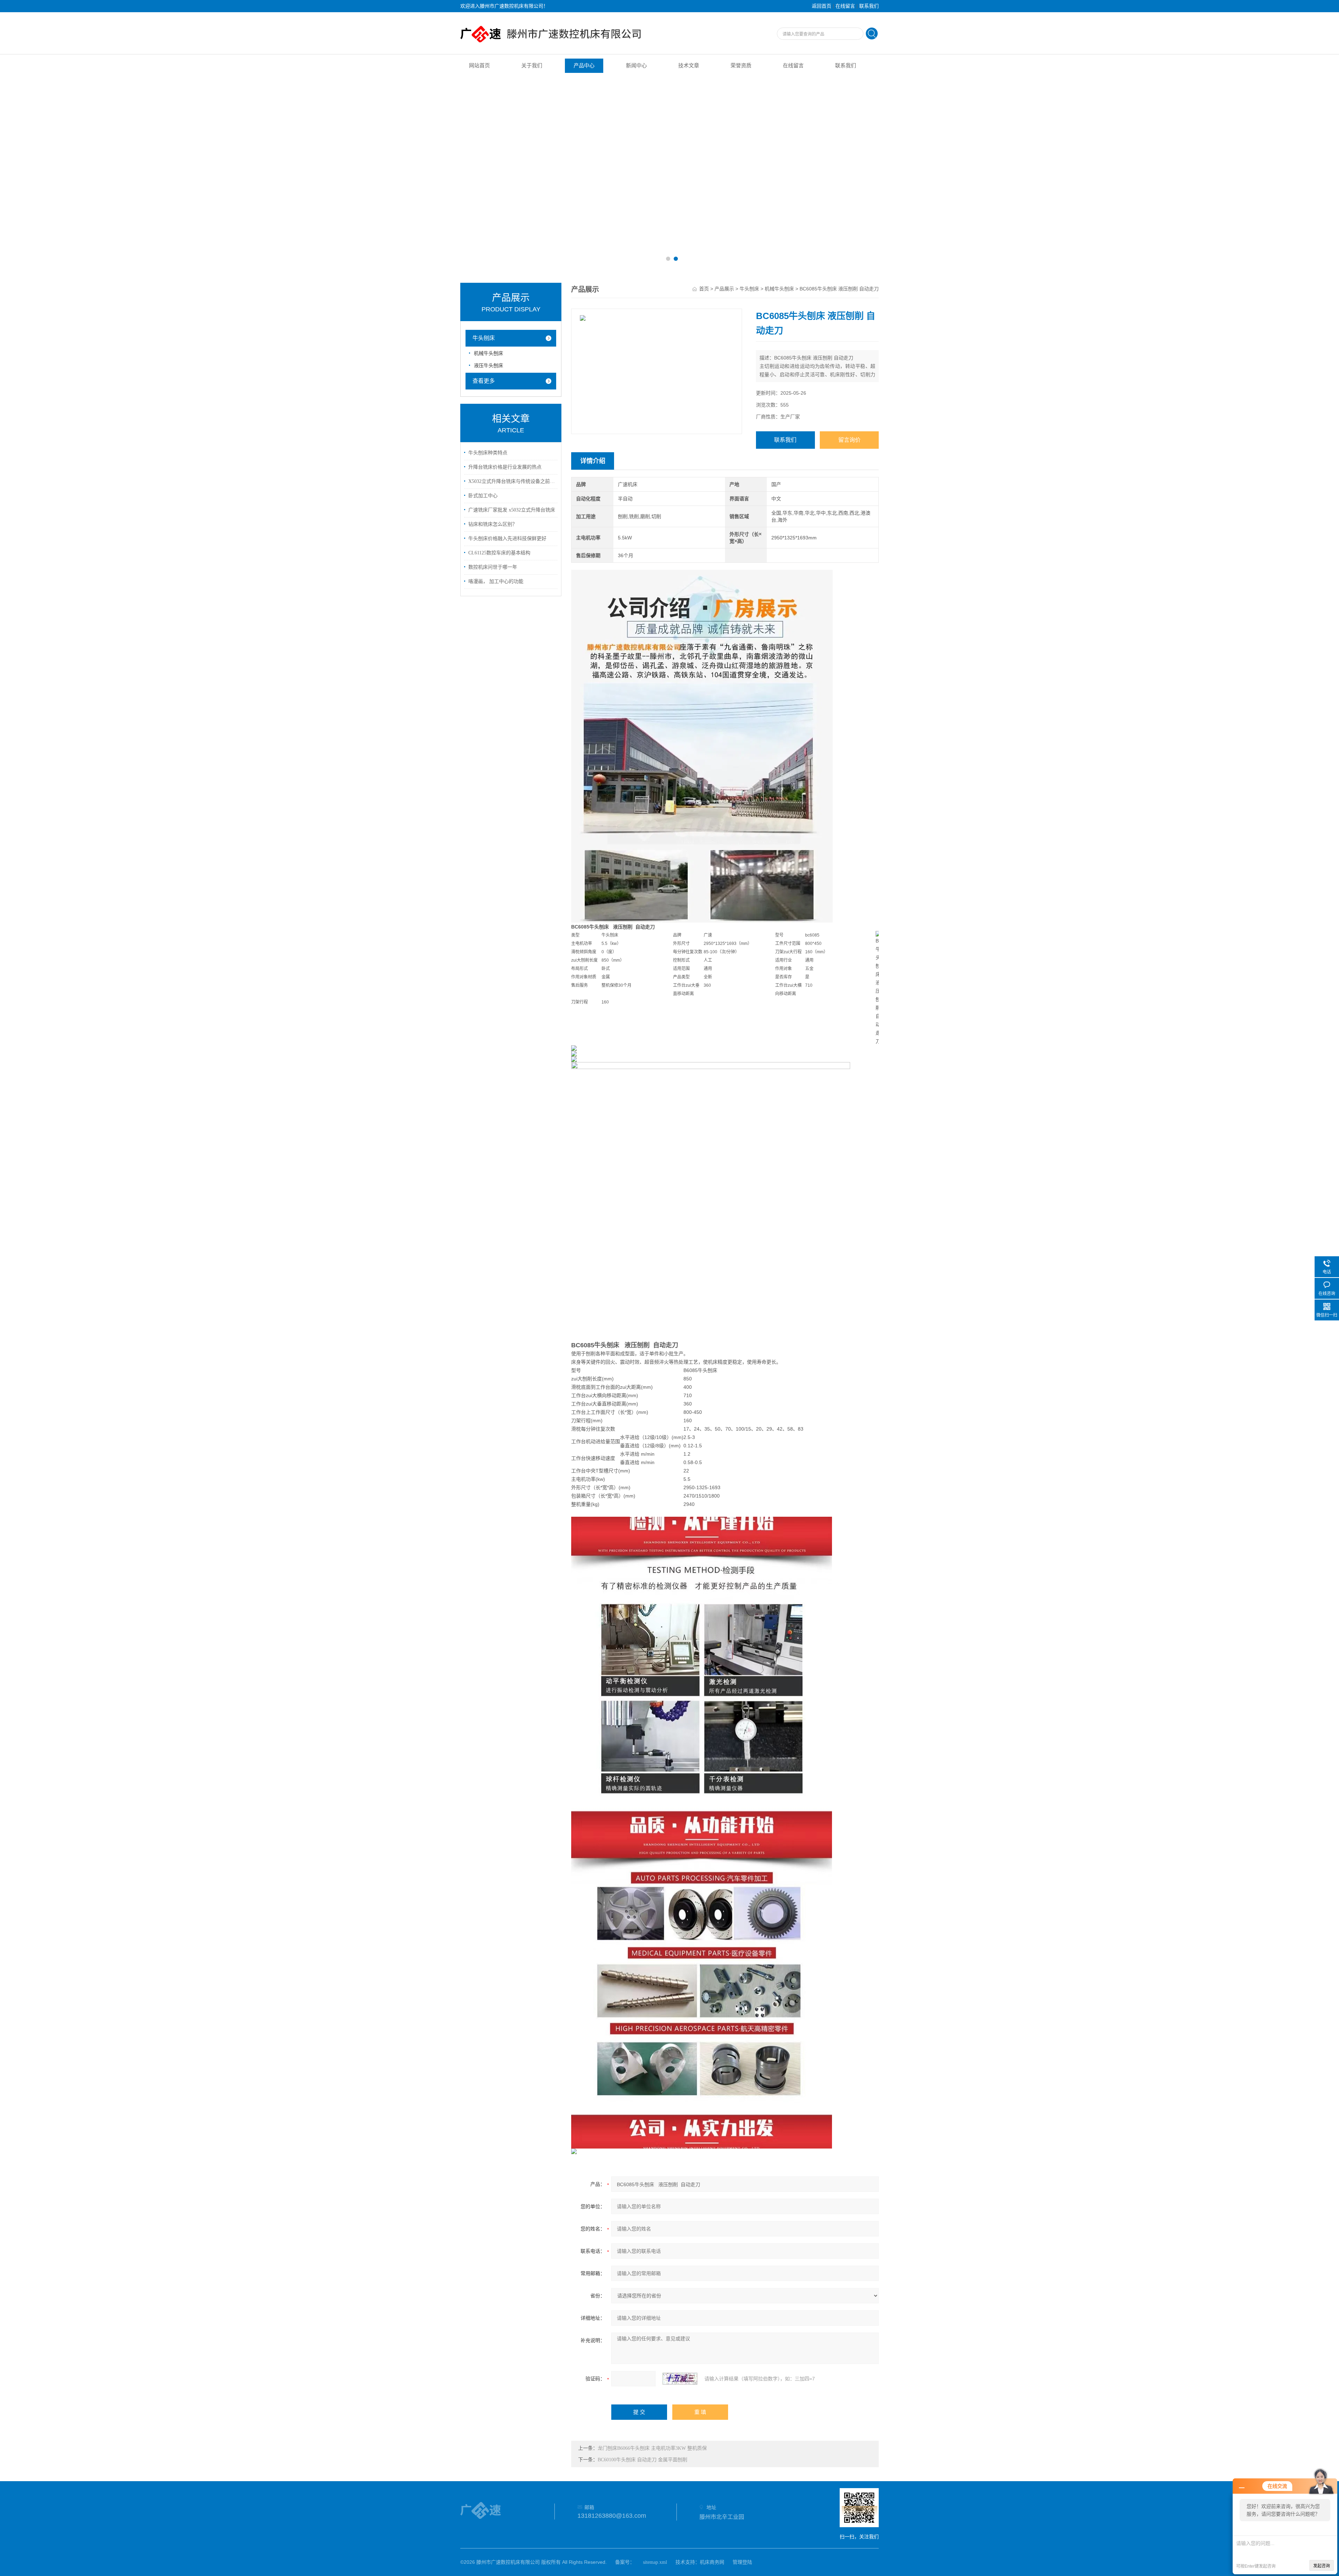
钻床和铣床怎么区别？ (493, 524)
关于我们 (532, 66)
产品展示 (724, 289)
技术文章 (689, 66)
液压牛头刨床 (489, 366)
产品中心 (584, 66)
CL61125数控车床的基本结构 (499, 553)
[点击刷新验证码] (680, 2379)
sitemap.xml (655, 2562)
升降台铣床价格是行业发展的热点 (505, 467)
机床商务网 (712, 2562)
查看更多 (484, 381)
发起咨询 (1322, 2566)
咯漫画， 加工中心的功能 (496, 581)
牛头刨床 (484, 338)
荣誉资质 (741, 66)
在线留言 (845, 6)
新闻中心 (636, 66)
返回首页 (822, 6)
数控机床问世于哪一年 (493, 567)
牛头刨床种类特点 (488, 453)
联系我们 (869, 6)
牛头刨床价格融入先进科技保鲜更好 (507, 539)
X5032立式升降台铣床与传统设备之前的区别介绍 (512, 481)
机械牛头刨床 (489, 353)
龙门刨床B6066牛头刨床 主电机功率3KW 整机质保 (652, 2448)
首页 (704, 289)
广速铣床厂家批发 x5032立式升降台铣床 (512, 510)
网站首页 (479, 66)
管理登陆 (742, 2562)
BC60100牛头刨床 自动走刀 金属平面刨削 (642, 2460)
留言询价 (849, 440)
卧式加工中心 (483, 496)
